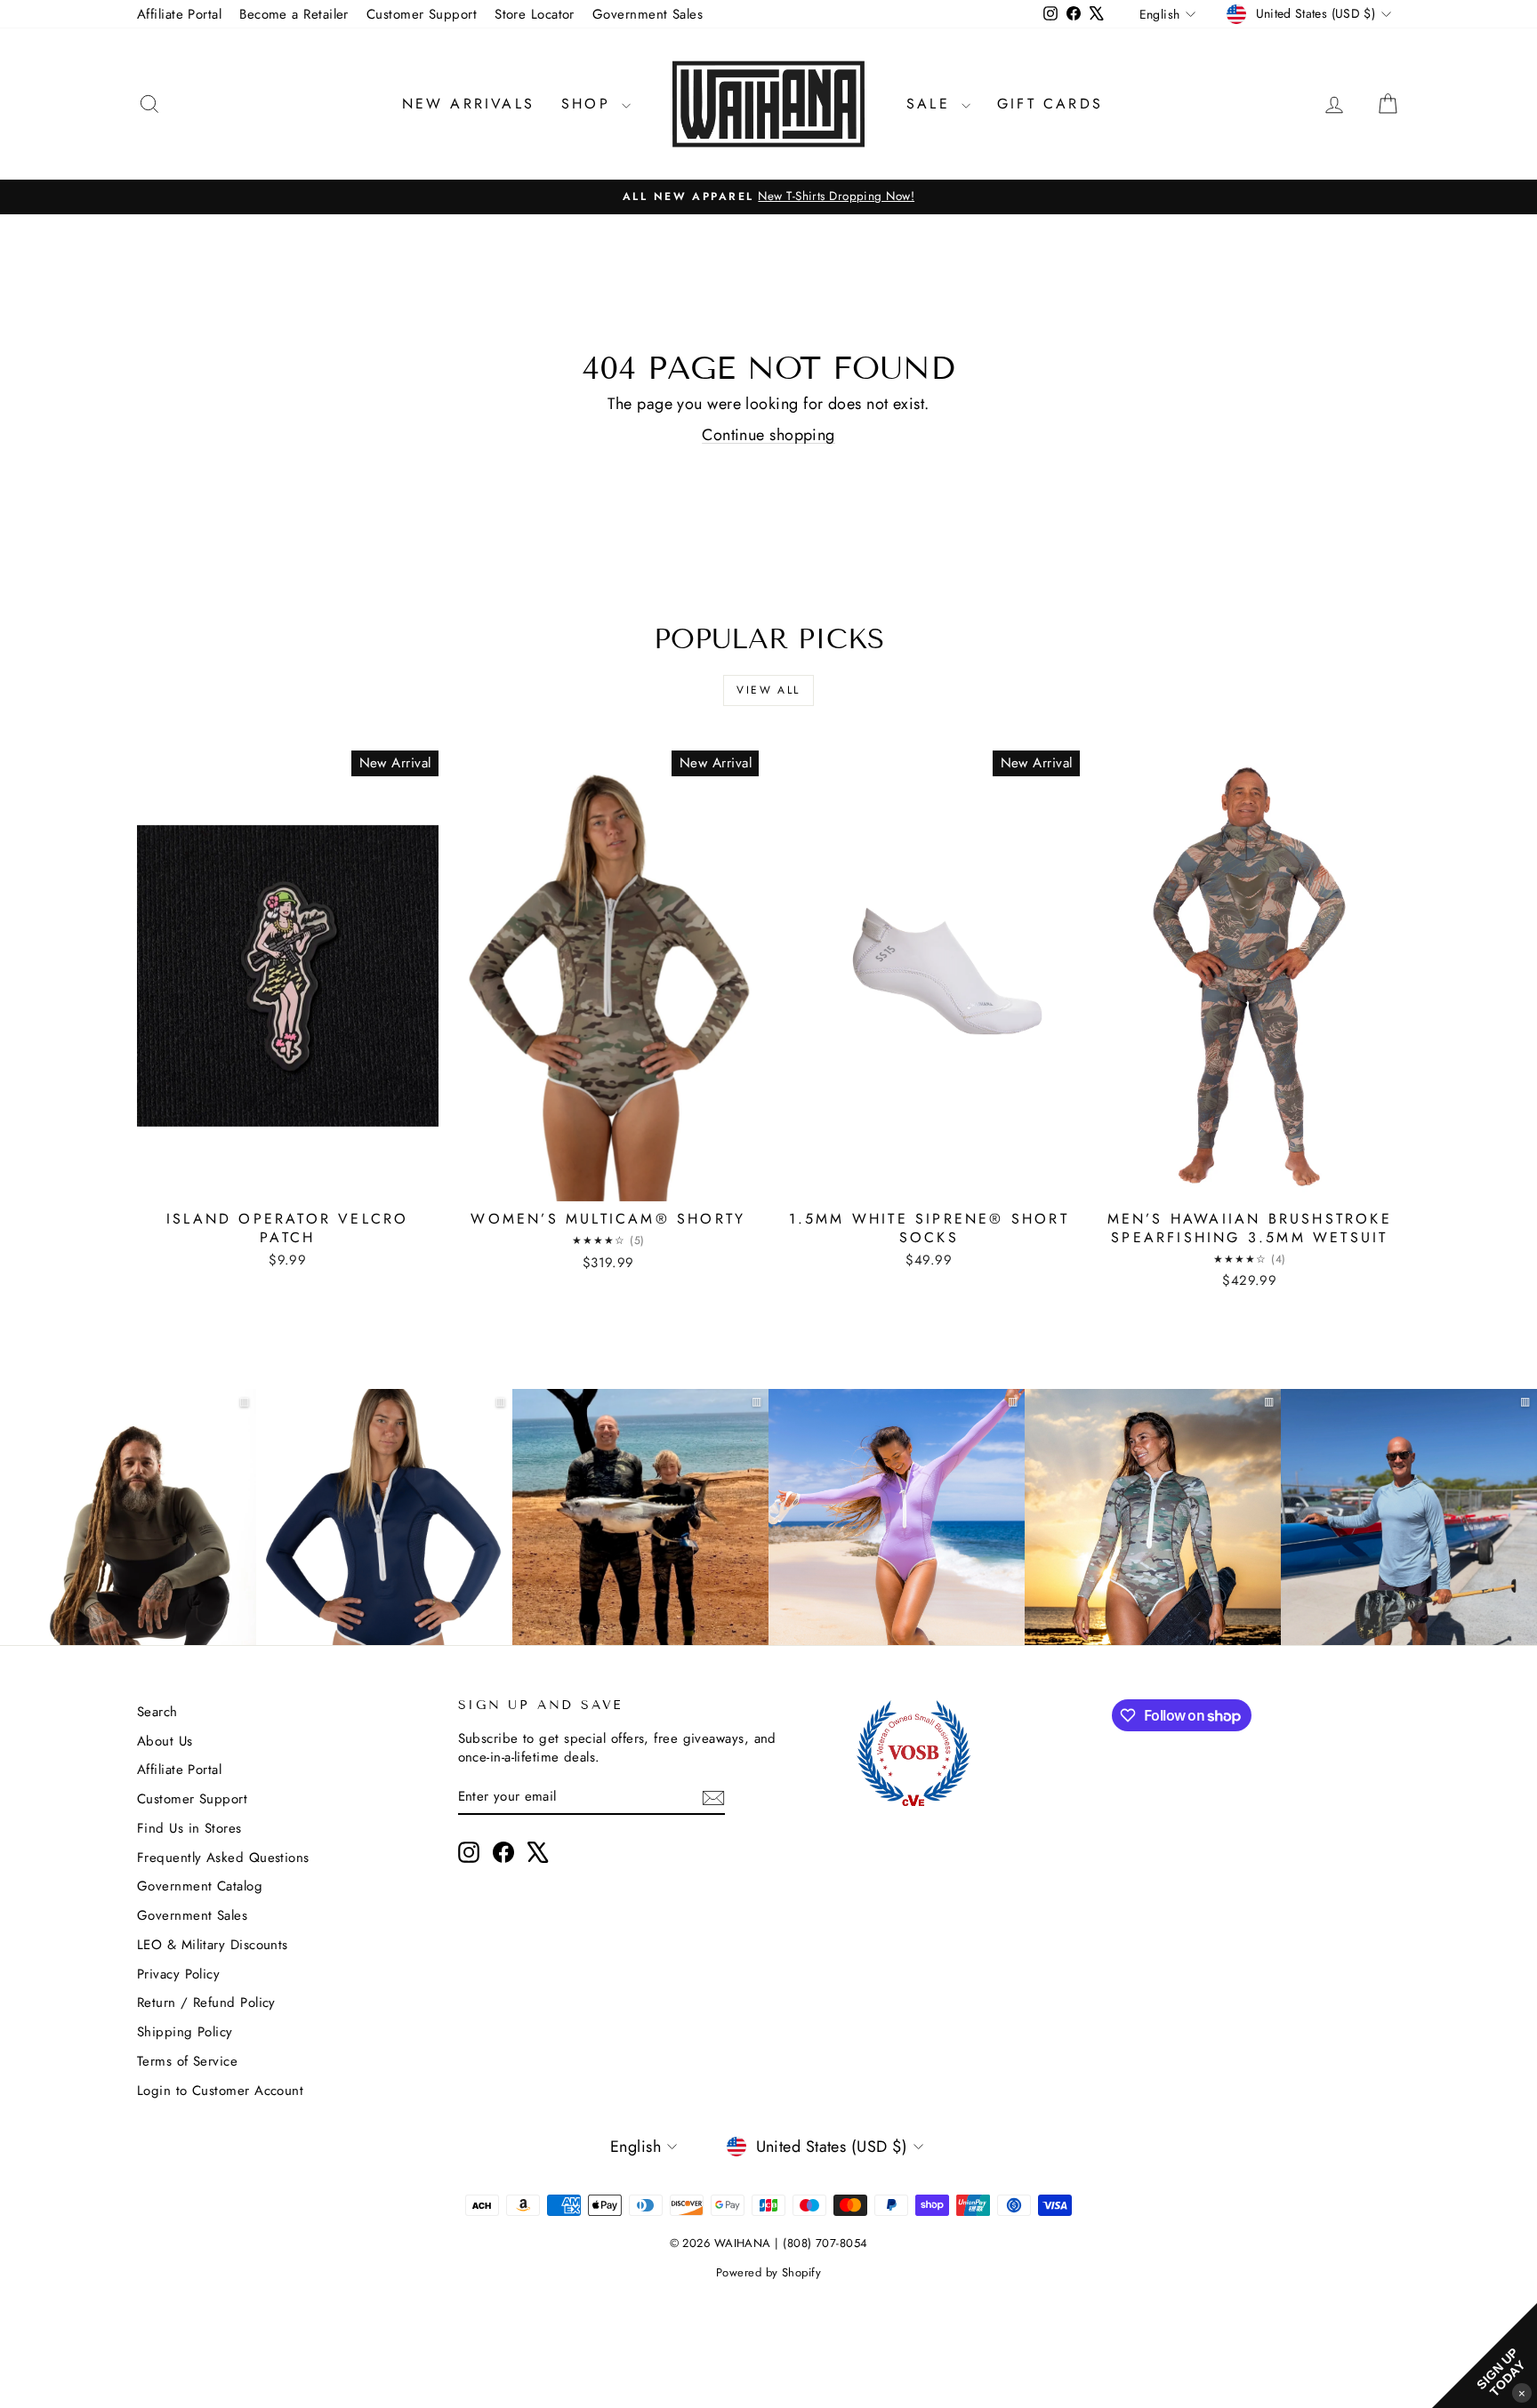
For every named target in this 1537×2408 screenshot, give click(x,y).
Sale (932, 104)
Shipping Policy (185, 2032)
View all (768, 690)
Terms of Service (187, 2061)
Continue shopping (768, 435)
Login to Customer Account (220, 2091)
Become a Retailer (294, 14)
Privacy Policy (178, 1974)
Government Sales (648, 14)
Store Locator (535, 14)
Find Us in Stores (189, 1828)
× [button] (1522, 2392)
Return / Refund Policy (206, 2003)
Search (157, 1712)
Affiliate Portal (179, 14)
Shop (589, 104)
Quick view (287, 1182)
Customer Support (422, 14)
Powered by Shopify (768, 2272)
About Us (165, 1741)
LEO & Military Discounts (213, 1945)
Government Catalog (200, 1886)
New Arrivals (468, 104)
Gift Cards (1050, 104)
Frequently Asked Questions (223, 1858)
